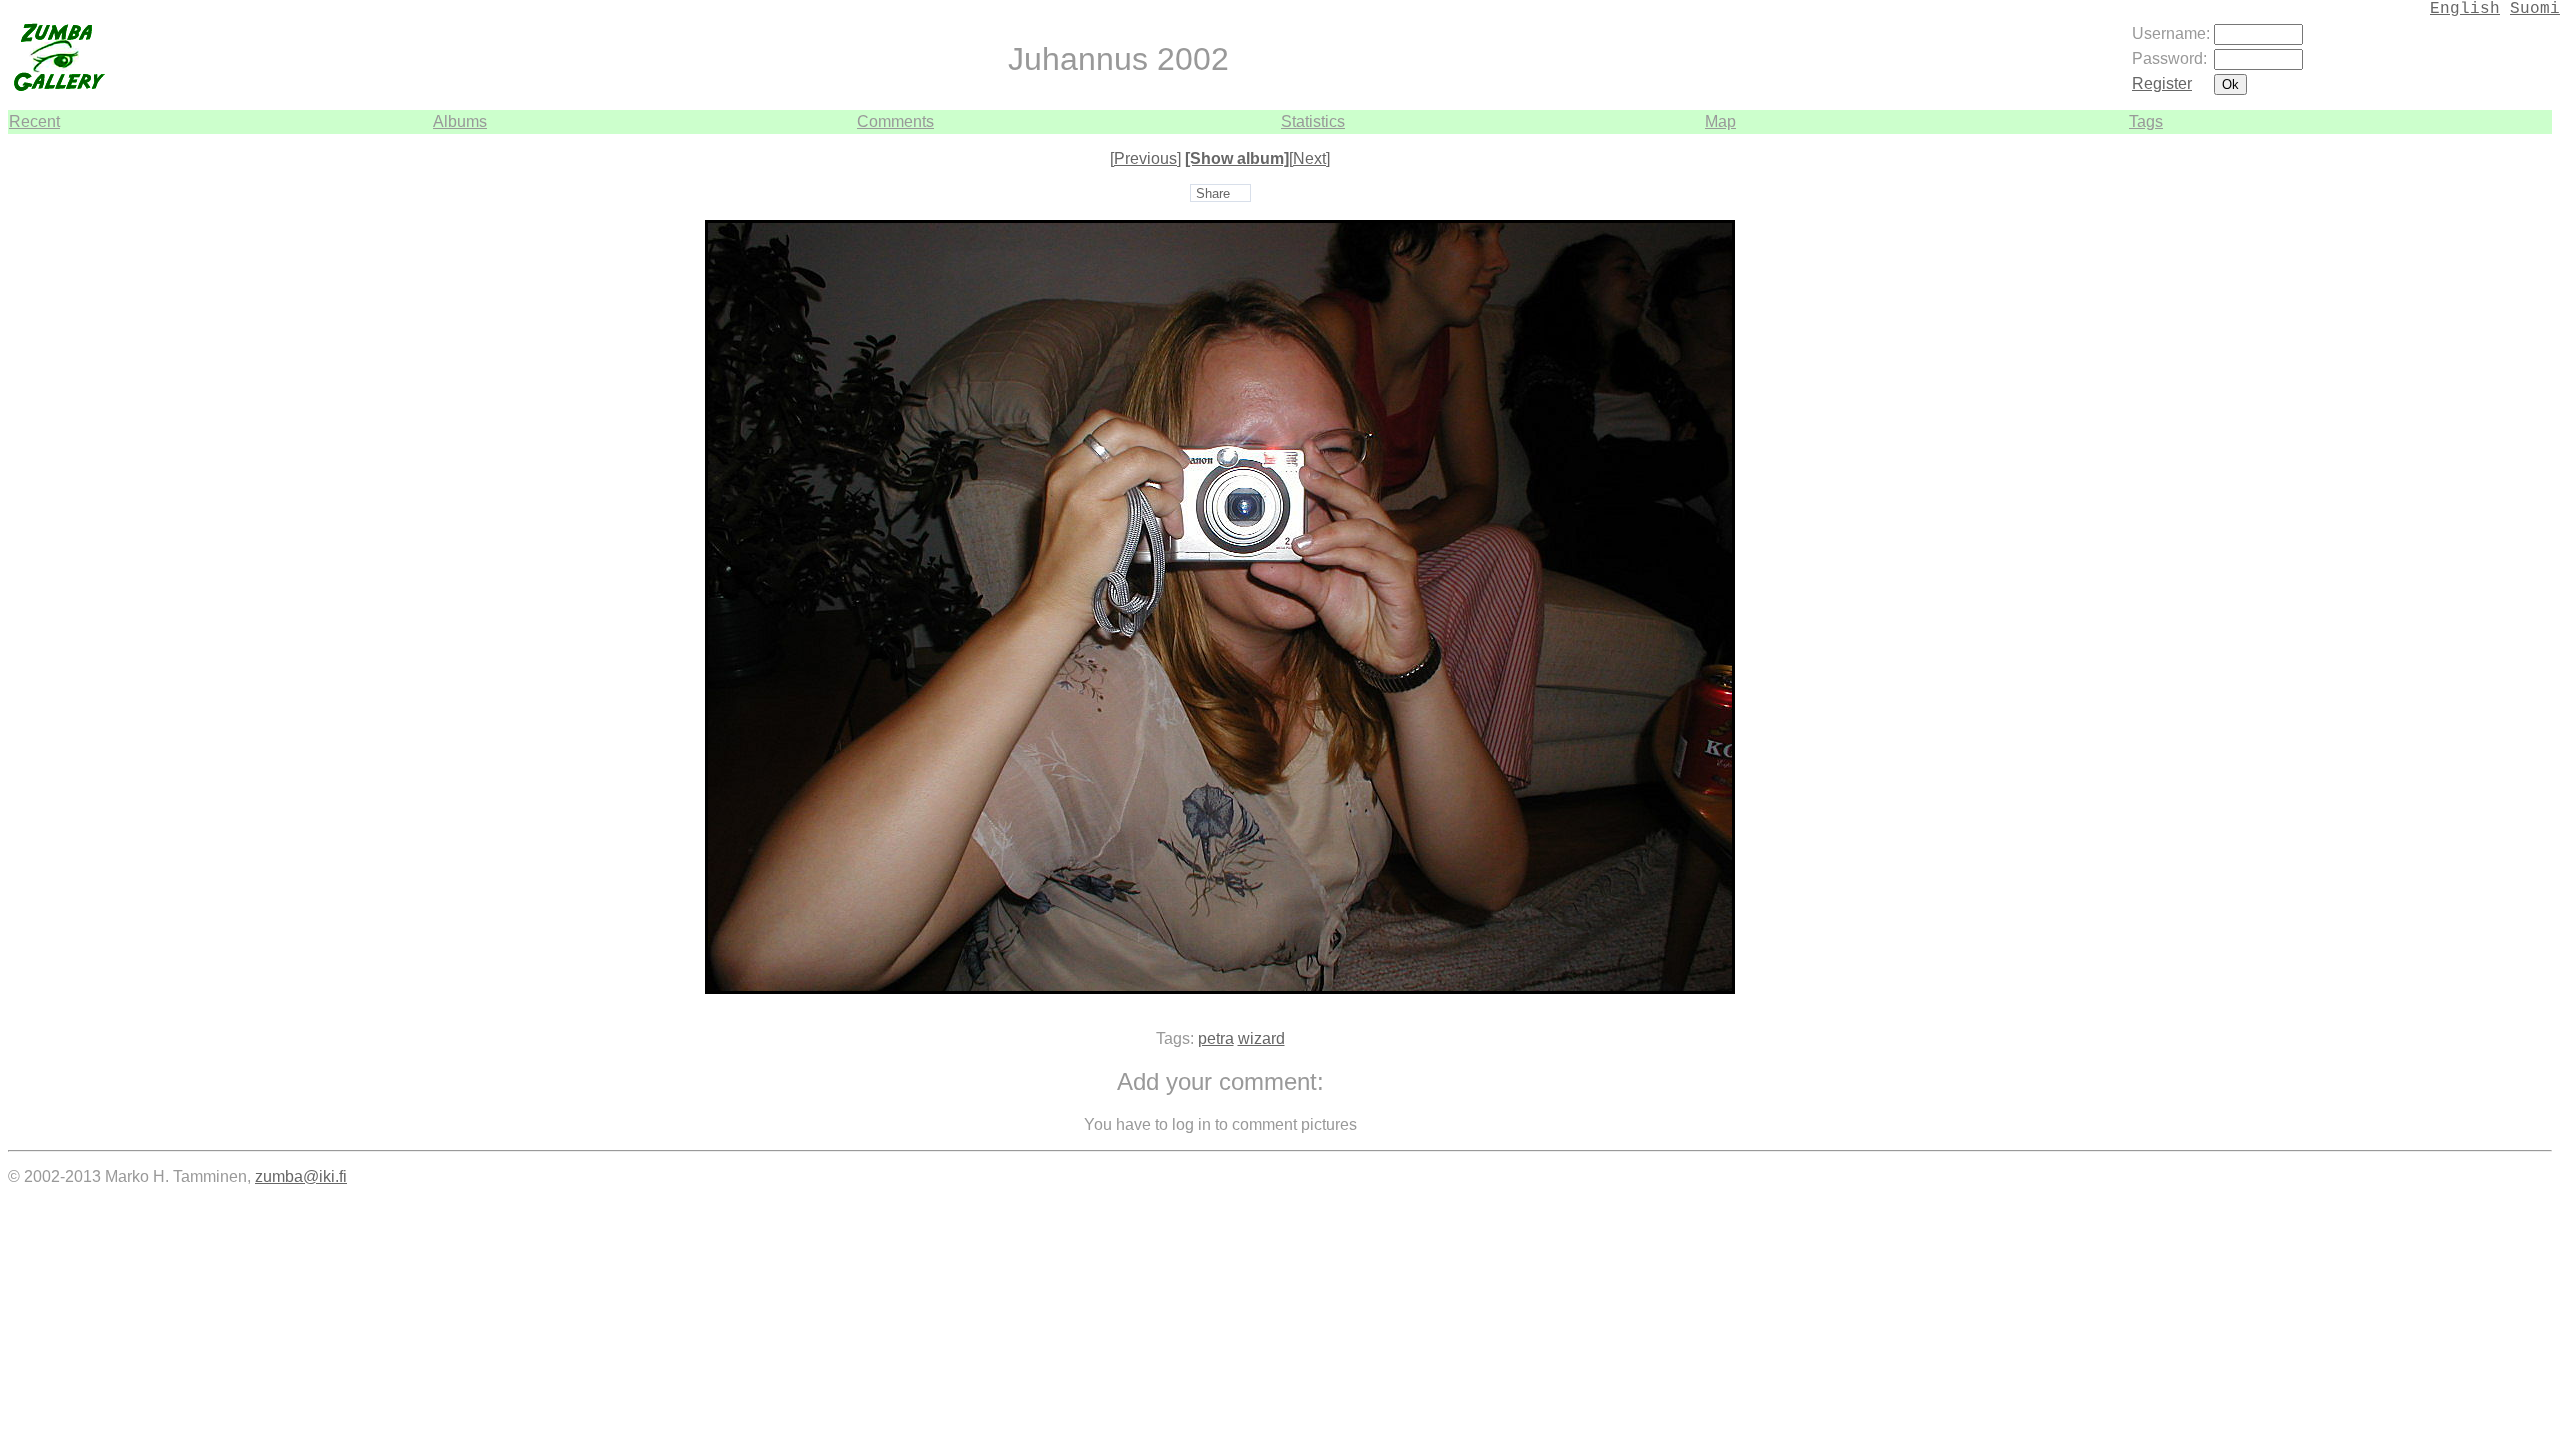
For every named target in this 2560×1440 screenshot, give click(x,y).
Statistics (1313, 121)
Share (1213, 193)
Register (2162, 83)
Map (1720, 121)
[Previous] (1145, 158)
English (2465, 9)
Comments (895, 121)
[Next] (1309, 158)
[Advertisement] (2492, 434)
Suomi (2535, 9)
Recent (34, 121)
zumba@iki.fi (301, 1176)
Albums (460, 121)
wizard (1261, 1038)
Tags (2146, 121)
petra (1216, 1038)
